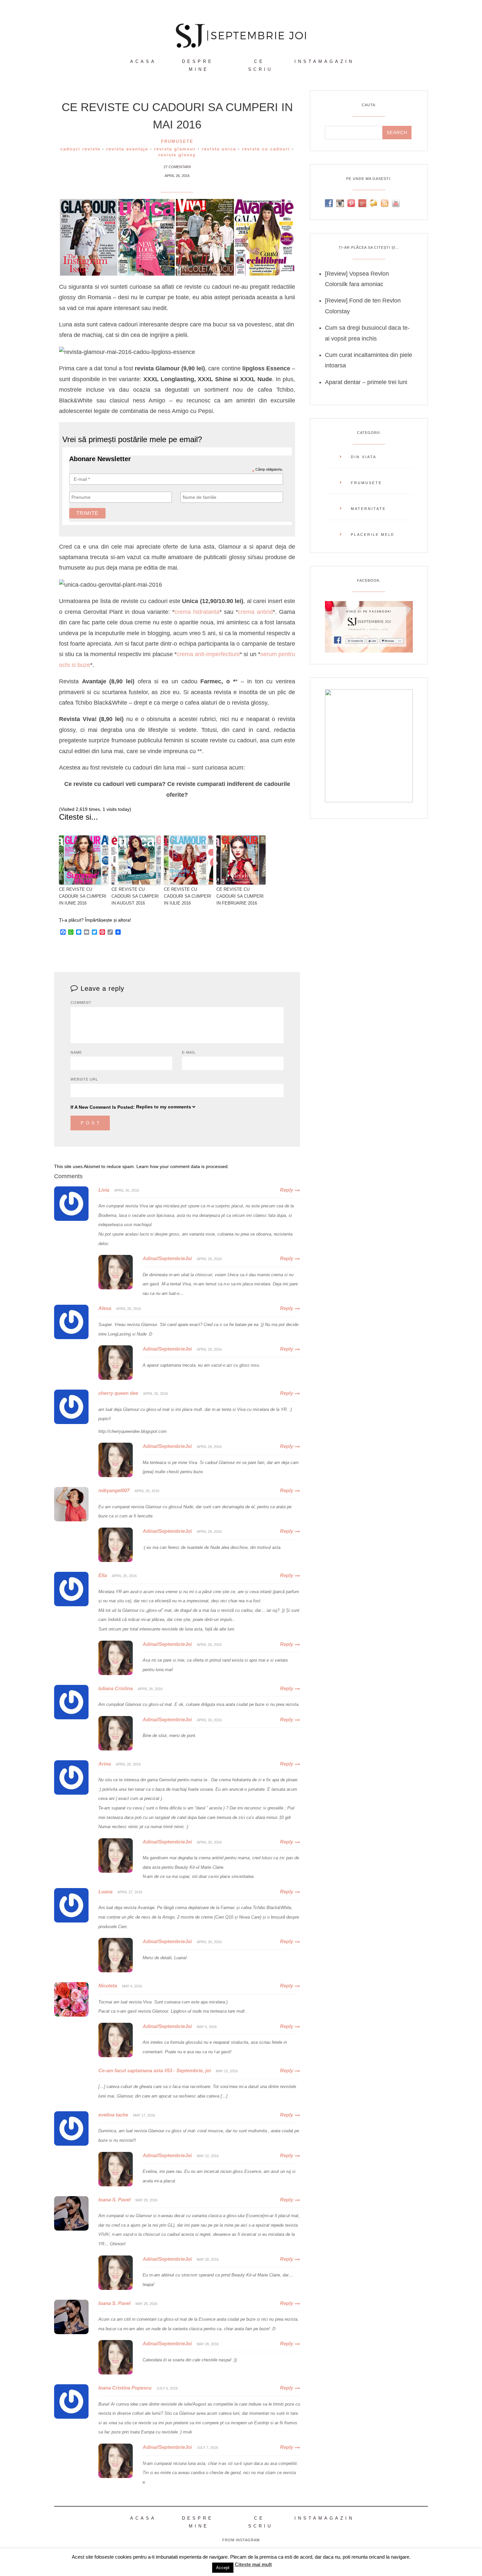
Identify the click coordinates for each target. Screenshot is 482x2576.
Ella (103, 1575)
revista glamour (175, 149)
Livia (104, 1190)
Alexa (105, 1308)
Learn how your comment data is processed (182, 1166)
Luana (105, 1892)
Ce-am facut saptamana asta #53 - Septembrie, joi (155, 2070)
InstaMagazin (324, 61)
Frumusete (177, 141)
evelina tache (113, 2115)
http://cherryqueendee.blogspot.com (132, 1431)
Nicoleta (108, 1986)
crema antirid (255, 612)
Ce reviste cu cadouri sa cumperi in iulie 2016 (188, 896)
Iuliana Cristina (116, 1688)
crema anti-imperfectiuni (208, 654)
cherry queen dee (118, 1393)
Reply (287, 1190)
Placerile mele (373, 535)
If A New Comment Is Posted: (103, 1107)
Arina (105, 1764)
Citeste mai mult (253, 2564)
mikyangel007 (114, 1490)
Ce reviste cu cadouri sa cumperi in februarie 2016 (240, 896)
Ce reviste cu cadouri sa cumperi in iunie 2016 (83, 896)
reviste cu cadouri (266, 149)
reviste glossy (177, 155)
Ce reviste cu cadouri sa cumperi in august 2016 (135, 896)
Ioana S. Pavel (114, 2200)
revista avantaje (127, 149)
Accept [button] (223, 2568)
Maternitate (368, 509)
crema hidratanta (197, 612)
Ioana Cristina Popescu (125, 2388)
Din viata (364, 457)
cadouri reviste (80, 149)
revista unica (219, 149)
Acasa (143, 61)
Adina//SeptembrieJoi (167, 1258)
